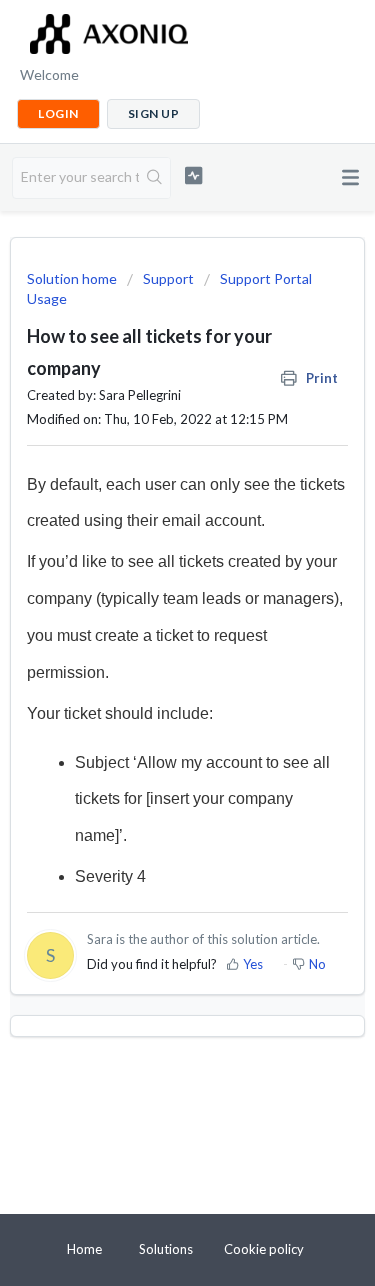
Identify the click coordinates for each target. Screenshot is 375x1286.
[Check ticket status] (193, 175)
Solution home (73, 278)
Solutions (166, 1249)
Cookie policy (264, 1249)
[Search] (154, 178)
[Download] (151, 634)
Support (168, 278)
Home (84, 1249)
